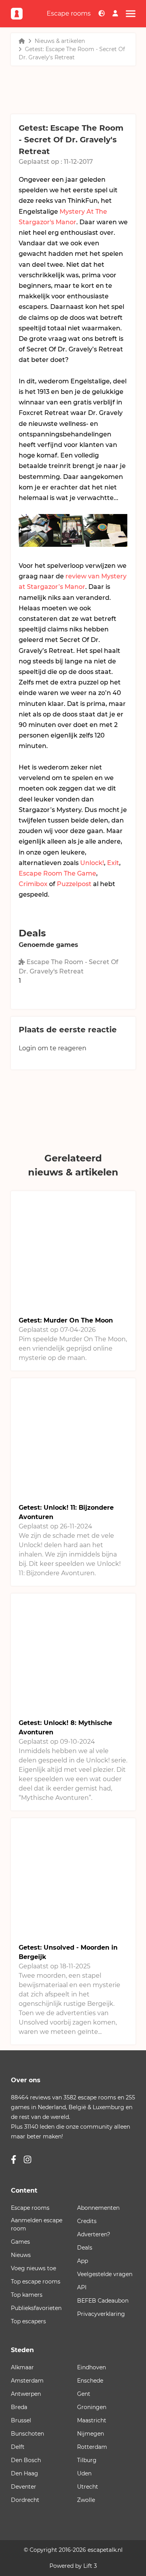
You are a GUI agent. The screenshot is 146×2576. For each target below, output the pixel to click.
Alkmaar (22, 2367)
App (83, 2261)
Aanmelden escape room (37, 2224)
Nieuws (21, 2255)
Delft (18, 2447)
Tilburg (87, 2460)
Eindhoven (91, 2367)
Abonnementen (98, 2208)
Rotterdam (92, 2447)
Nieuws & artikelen (60, 41)
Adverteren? (94, 2234)
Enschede (90, 2381)
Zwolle (86, 2500)
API (82, 2287)
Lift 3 (90, 2566)
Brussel (21, 2420)
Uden (84, 2473)
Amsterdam (27, 2381)
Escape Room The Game (57, 873)
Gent (84, 2394)
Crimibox (33, 884)
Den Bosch (26, 2460)
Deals (85, 2248)
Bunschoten (27, 2434)
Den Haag (25, 2473)
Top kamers (27, 2295)
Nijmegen (91, 2434)
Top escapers (28, 2321)
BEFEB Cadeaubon (103, 2301)
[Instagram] (27, 2160)
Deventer (24, 2487)
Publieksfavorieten (36, 2308)
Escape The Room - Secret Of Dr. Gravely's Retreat (69, 967)
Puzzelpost (74, 884)
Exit (113, 863)
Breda (19, 2407)
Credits (87, 2221)
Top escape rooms (36, 2282)
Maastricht (92, 2420)
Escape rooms (69, 13)
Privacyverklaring (101, 2314)
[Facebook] (14, 2160)
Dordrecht (25, 2500)
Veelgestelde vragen (105, 2274)
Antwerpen (26, 2394)
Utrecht (88, 2487)
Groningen (92, 2407)
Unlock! (92, 863)
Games (20, 2242)
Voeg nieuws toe (33, 2268)
